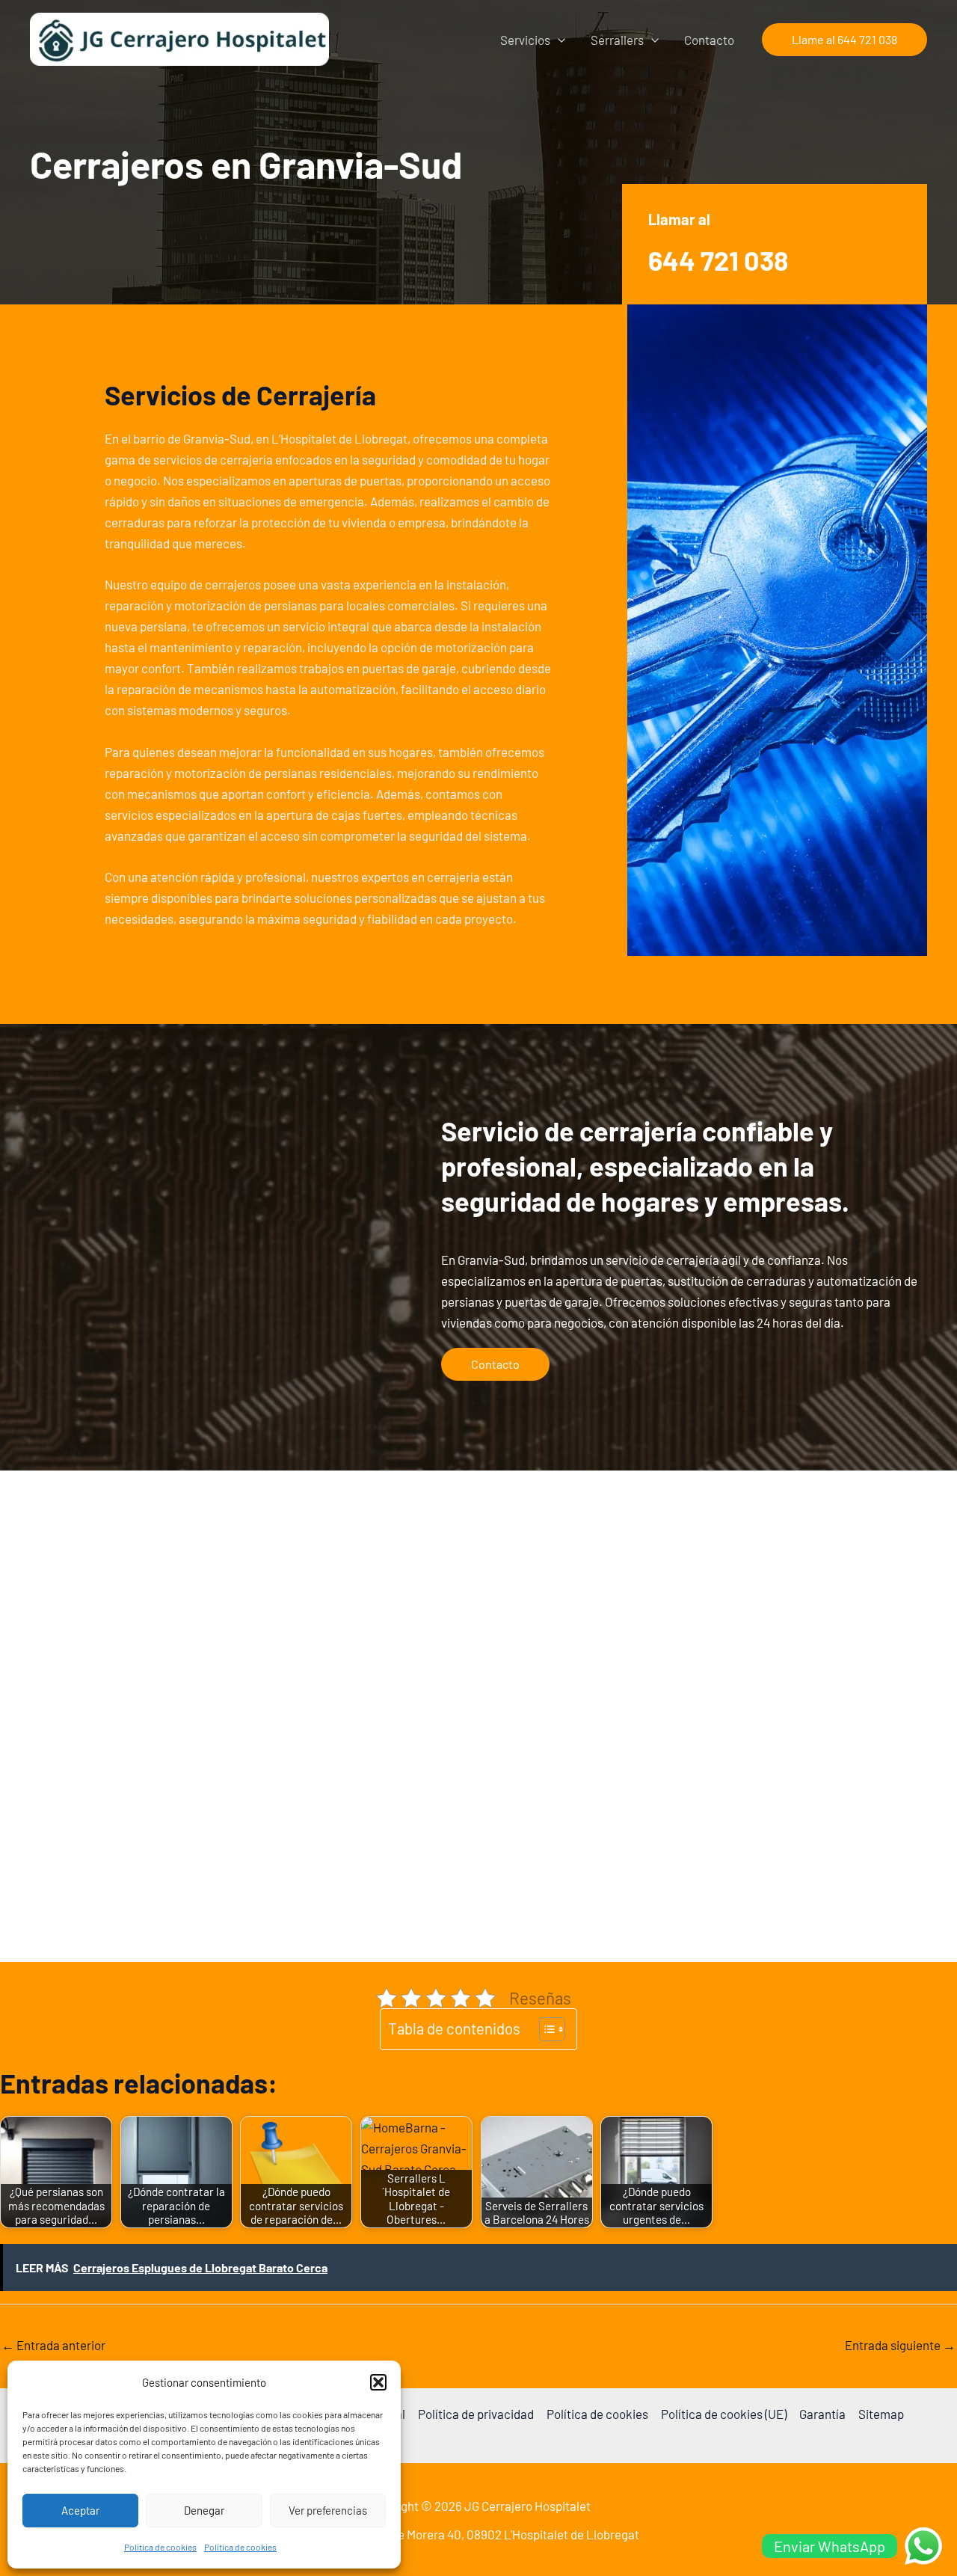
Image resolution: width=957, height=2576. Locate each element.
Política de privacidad (476, 2414)
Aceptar (80, 2510)
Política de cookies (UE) (724, 2414)
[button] (378, 2382)
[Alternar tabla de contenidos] (545, 2029)
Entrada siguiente (900, 2345)
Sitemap (881, 2414)
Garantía (822, 2414)
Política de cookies (160, 2547)
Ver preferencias (328, 2510)
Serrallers (617, 40)
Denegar (204, 2510)
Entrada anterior (53, 2345)
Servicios (525, 40)
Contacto (709, 40)
